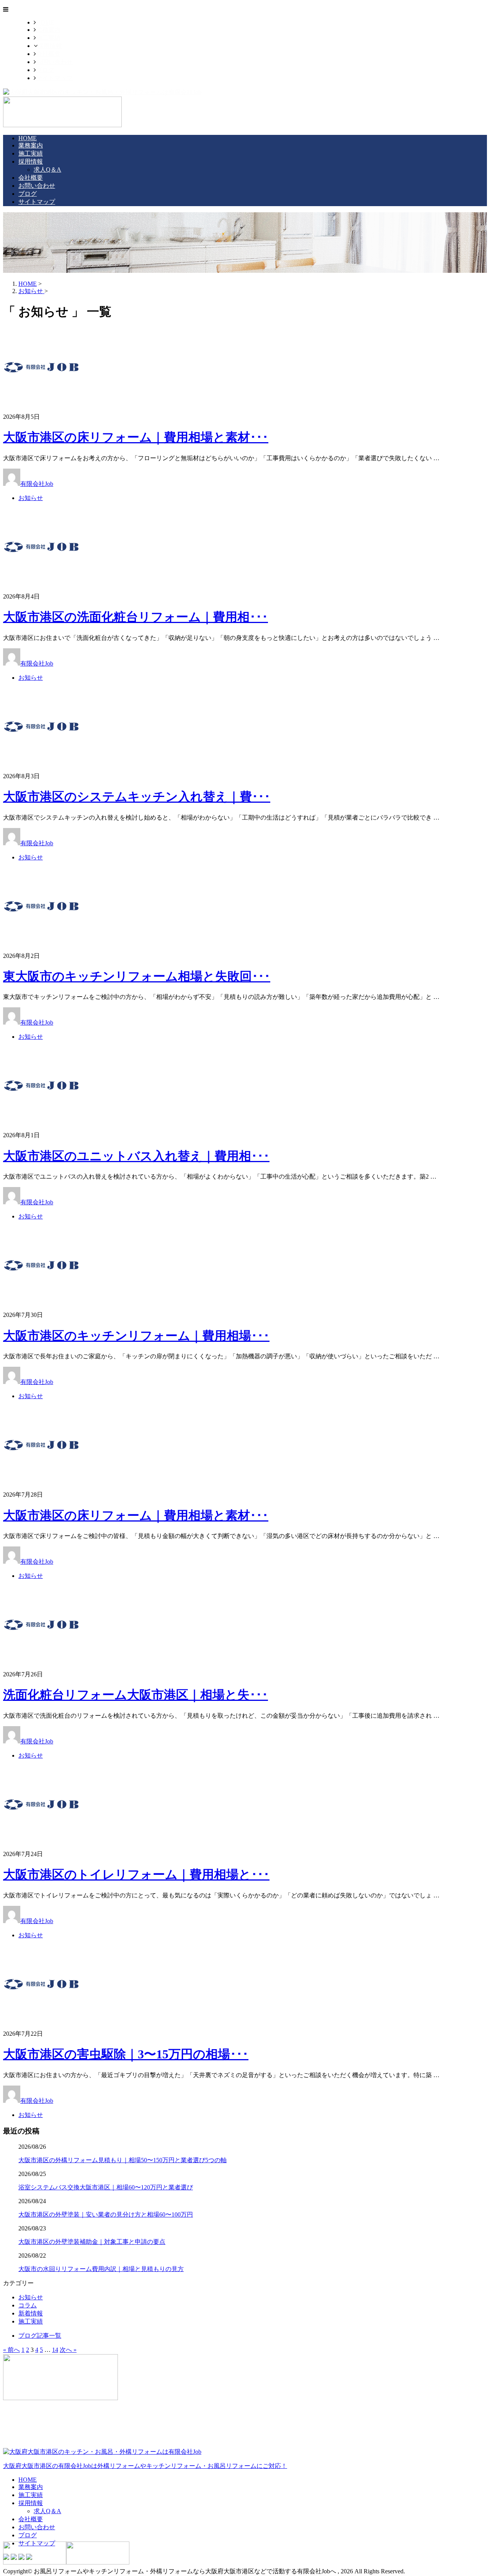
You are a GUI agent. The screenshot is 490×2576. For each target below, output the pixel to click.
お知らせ (31, 498)
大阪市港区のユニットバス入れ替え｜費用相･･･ (136, 1156)
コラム (28, 2305)
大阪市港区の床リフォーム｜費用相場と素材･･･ (136, 437)
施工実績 (48, 38)
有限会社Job (37, 484)
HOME (45, 22)
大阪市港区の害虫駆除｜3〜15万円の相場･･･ (126, 2054)
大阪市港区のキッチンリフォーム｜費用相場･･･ (136, 1336)
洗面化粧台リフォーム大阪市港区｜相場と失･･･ (136, 1695)
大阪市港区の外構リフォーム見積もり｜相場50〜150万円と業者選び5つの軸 (122, 2160)
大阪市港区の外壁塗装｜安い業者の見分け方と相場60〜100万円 (106, 2214)
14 (55, 2350)
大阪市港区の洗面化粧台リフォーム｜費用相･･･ (136, 617)
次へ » (68, 2350)
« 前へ (11, 2350)
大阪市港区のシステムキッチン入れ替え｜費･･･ (137, 797)
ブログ (45, 70)
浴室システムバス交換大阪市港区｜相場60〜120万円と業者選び (106, 2187)
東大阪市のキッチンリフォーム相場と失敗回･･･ (137, 976)
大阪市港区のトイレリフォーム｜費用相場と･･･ (136, 1874)
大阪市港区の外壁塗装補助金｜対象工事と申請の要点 (92, 2242)
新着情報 (31, 2313)
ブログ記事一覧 (40, 2336)
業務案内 (48, 30)
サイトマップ (54, 78)
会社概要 (48, 54)
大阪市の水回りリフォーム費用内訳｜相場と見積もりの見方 (101, 2269)
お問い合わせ (54, 62)
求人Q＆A (47, 170)
